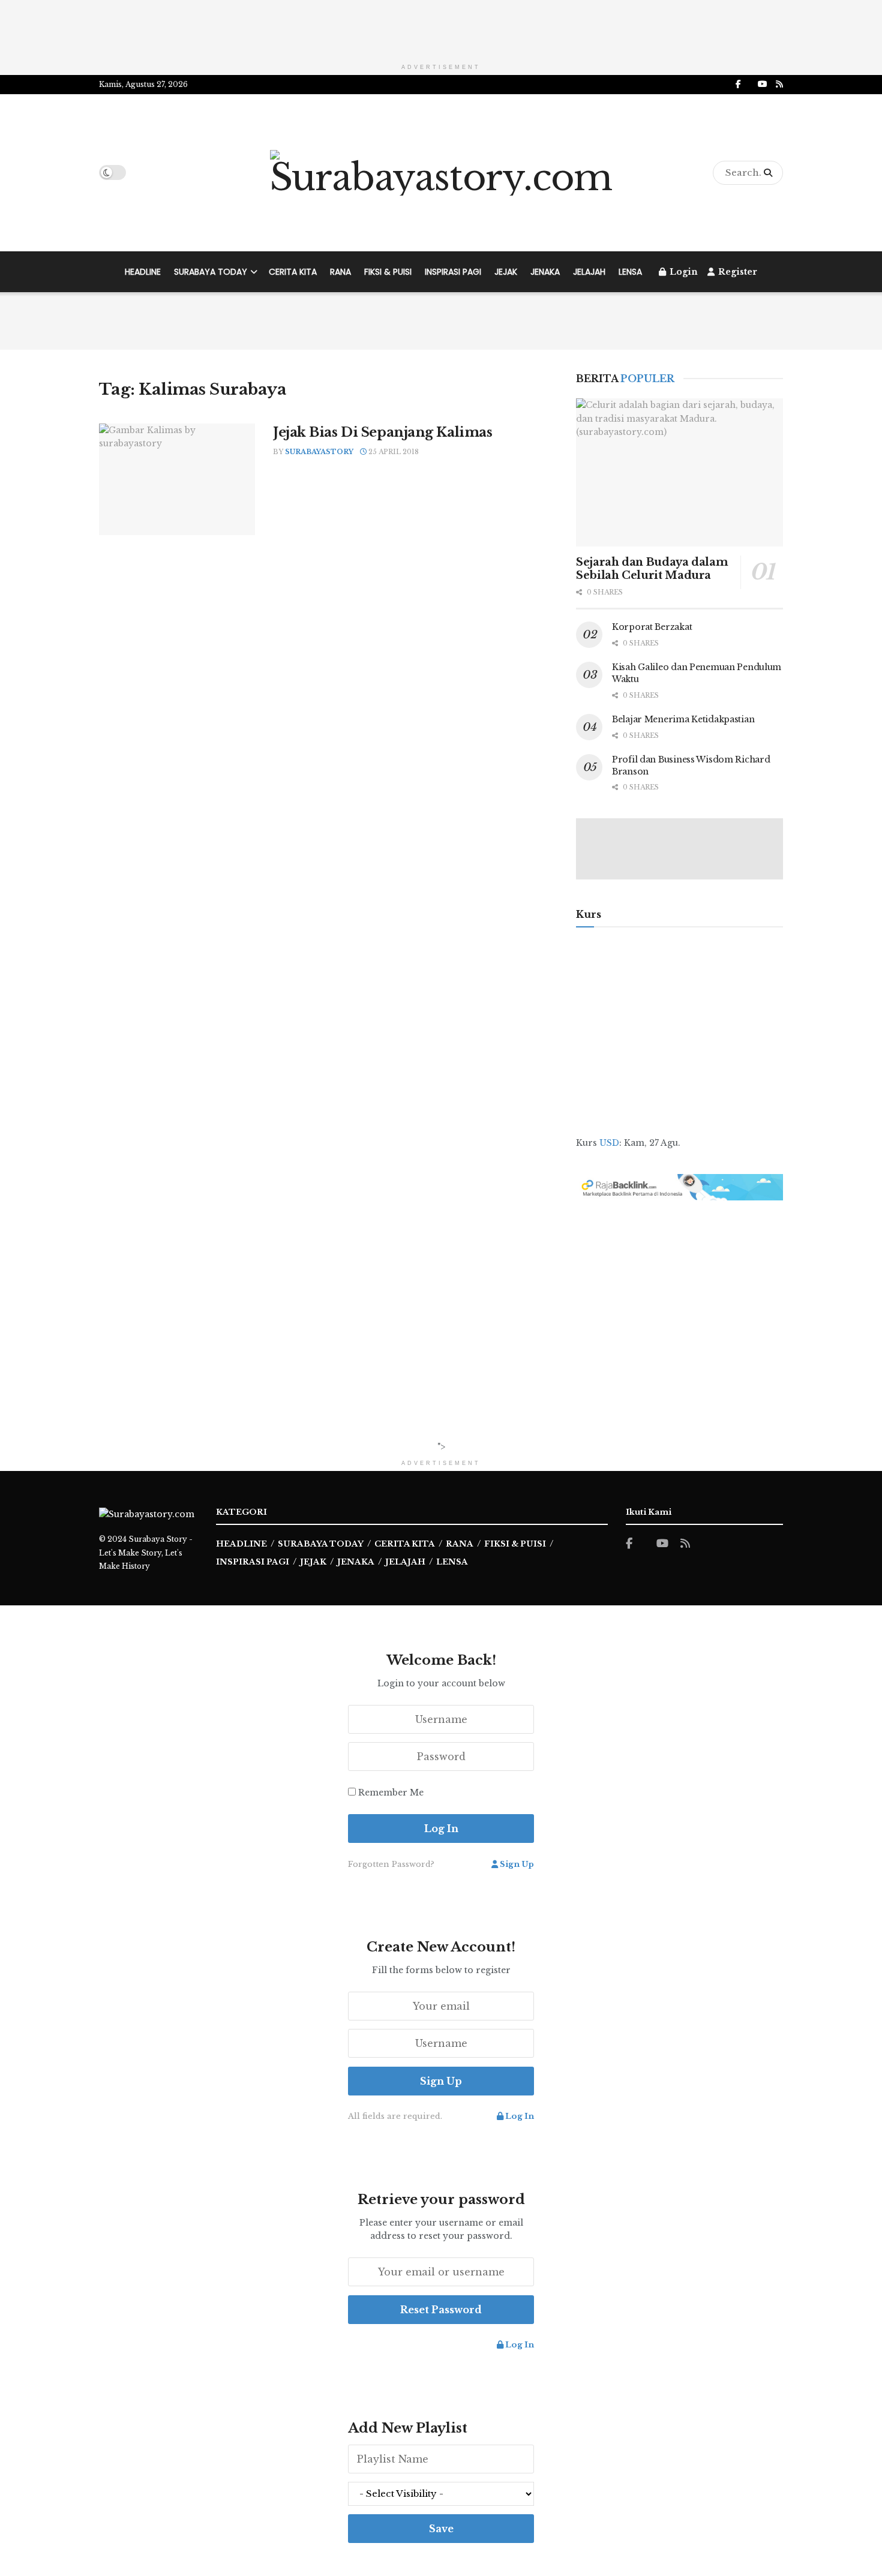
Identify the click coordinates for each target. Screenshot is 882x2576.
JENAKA (545, 272)
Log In (519, 2116)
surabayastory (319, 452)
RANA (340, 272)
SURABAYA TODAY (211, 272)
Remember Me (391, 1793)
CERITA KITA (293, 272)
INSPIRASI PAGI (453, 272)
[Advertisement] (441, 27)
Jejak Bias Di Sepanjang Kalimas (382, 432)
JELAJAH (589, 272)
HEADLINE (143, 272)
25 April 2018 (393, 452)
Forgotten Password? (391, 1864)
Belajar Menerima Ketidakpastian (683, 719)
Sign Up (516, 1864)
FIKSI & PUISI (388, 272)
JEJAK (506, 272)
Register (736, 272)
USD (609, 1143)
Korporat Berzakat (652, 627)
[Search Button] (770, 173)
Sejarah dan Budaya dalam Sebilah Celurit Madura (652, 569)
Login (682, 272)
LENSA (630, 272)
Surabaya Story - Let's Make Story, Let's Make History (146, 1553)
